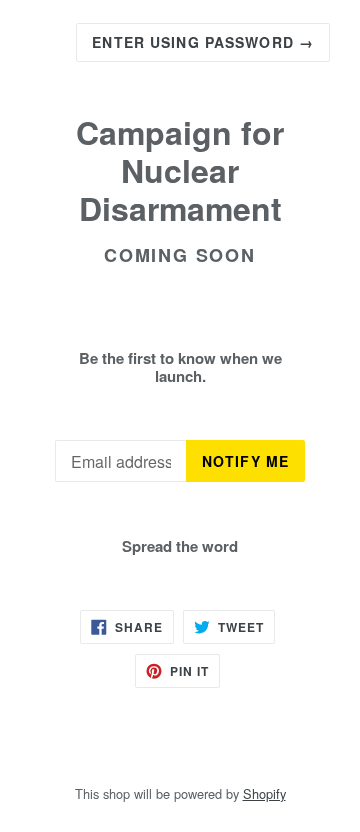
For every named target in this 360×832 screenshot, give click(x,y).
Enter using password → (203, 42)
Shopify (264, 793)
